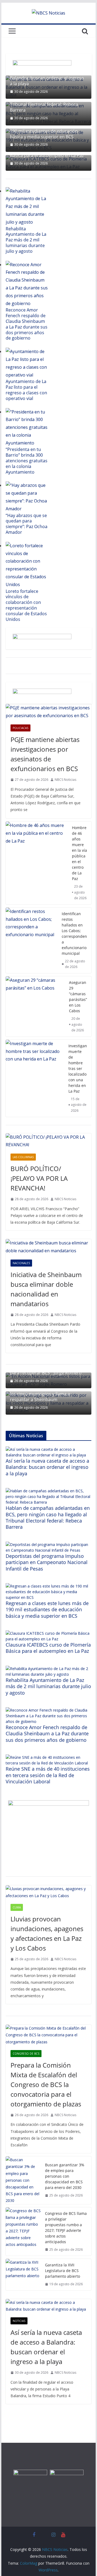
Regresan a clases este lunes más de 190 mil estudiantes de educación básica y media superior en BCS (47, 131)
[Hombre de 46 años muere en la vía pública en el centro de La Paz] (37, 863)
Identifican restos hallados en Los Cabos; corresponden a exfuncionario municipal (74, 933)
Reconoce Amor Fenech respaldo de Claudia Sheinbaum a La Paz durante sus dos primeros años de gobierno (27, 324)
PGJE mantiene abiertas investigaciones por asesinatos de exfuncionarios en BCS (45, 754)
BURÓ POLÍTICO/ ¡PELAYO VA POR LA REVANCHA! (39, 1178)
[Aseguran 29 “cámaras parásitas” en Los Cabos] (35, 1006)
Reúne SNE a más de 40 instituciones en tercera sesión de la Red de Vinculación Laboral (48, 1775)
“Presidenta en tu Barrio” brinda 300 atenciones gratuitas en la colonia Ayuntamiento (27, 461)
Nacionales (21, 1263)
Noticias (19, 2321)
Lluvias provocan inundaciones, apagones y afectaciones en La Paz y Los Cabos (47, 1933)
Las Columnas (23, 1157)
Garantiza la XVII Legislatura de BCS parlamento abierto (63, 2271)
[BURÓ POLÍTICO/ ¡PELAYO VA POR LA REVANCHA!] (48, 1141)
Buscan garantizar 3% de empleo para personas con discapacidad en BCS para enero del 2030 (65, 2176)
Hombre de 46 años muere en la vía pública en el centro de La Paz (79, 853)
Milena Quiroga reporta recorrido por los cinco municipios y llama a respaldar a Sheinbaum (48, 1394)
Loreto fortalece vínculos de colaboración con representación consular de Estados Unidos (26, 605)
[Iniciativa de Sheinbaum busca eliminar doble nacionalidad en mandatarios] (48, 1247)
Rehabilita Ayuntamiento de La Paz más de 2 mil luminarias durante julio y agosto (26, 240)
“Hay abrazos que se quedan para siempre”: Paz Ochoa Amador (27, 524)
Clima (17, 1907)
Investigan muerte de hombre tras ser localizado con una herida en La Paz (78, 1068)
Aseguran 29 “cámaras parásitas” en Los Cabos (78, 997)
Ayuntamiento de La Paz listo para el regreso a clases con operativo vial (26, 390)
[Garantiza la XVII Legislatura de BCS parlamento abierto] (23, 2275)
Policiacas (20, 728)
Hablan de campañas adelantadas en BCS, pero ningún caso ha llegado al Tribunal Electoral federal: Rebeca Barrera (48, 102)
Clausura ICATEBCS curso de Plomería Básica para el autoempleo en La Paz (48, 1648)
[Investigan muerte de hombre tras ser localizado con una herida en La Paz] (35, 1078)
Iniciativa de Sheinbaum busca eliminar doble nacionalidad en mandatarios (46, 1289)
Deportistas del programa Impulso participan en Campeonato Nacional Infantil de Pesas (47, 1562)
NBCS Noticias (65, 780)
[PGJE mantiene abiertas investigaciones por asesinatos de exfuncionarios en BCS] (48, 712)
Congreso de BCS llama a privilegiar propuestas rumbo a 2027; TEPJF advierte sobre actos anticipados (66, 2228)
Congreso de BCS (26, 2054)
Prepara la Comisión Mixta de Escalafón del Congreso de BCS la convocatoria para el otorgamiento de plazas (46, 2084)
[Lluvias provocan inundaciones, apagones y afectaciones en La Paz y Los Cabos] (48, 1892)
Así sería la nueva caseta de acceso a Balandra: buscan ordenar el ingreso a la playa (47, 78)
